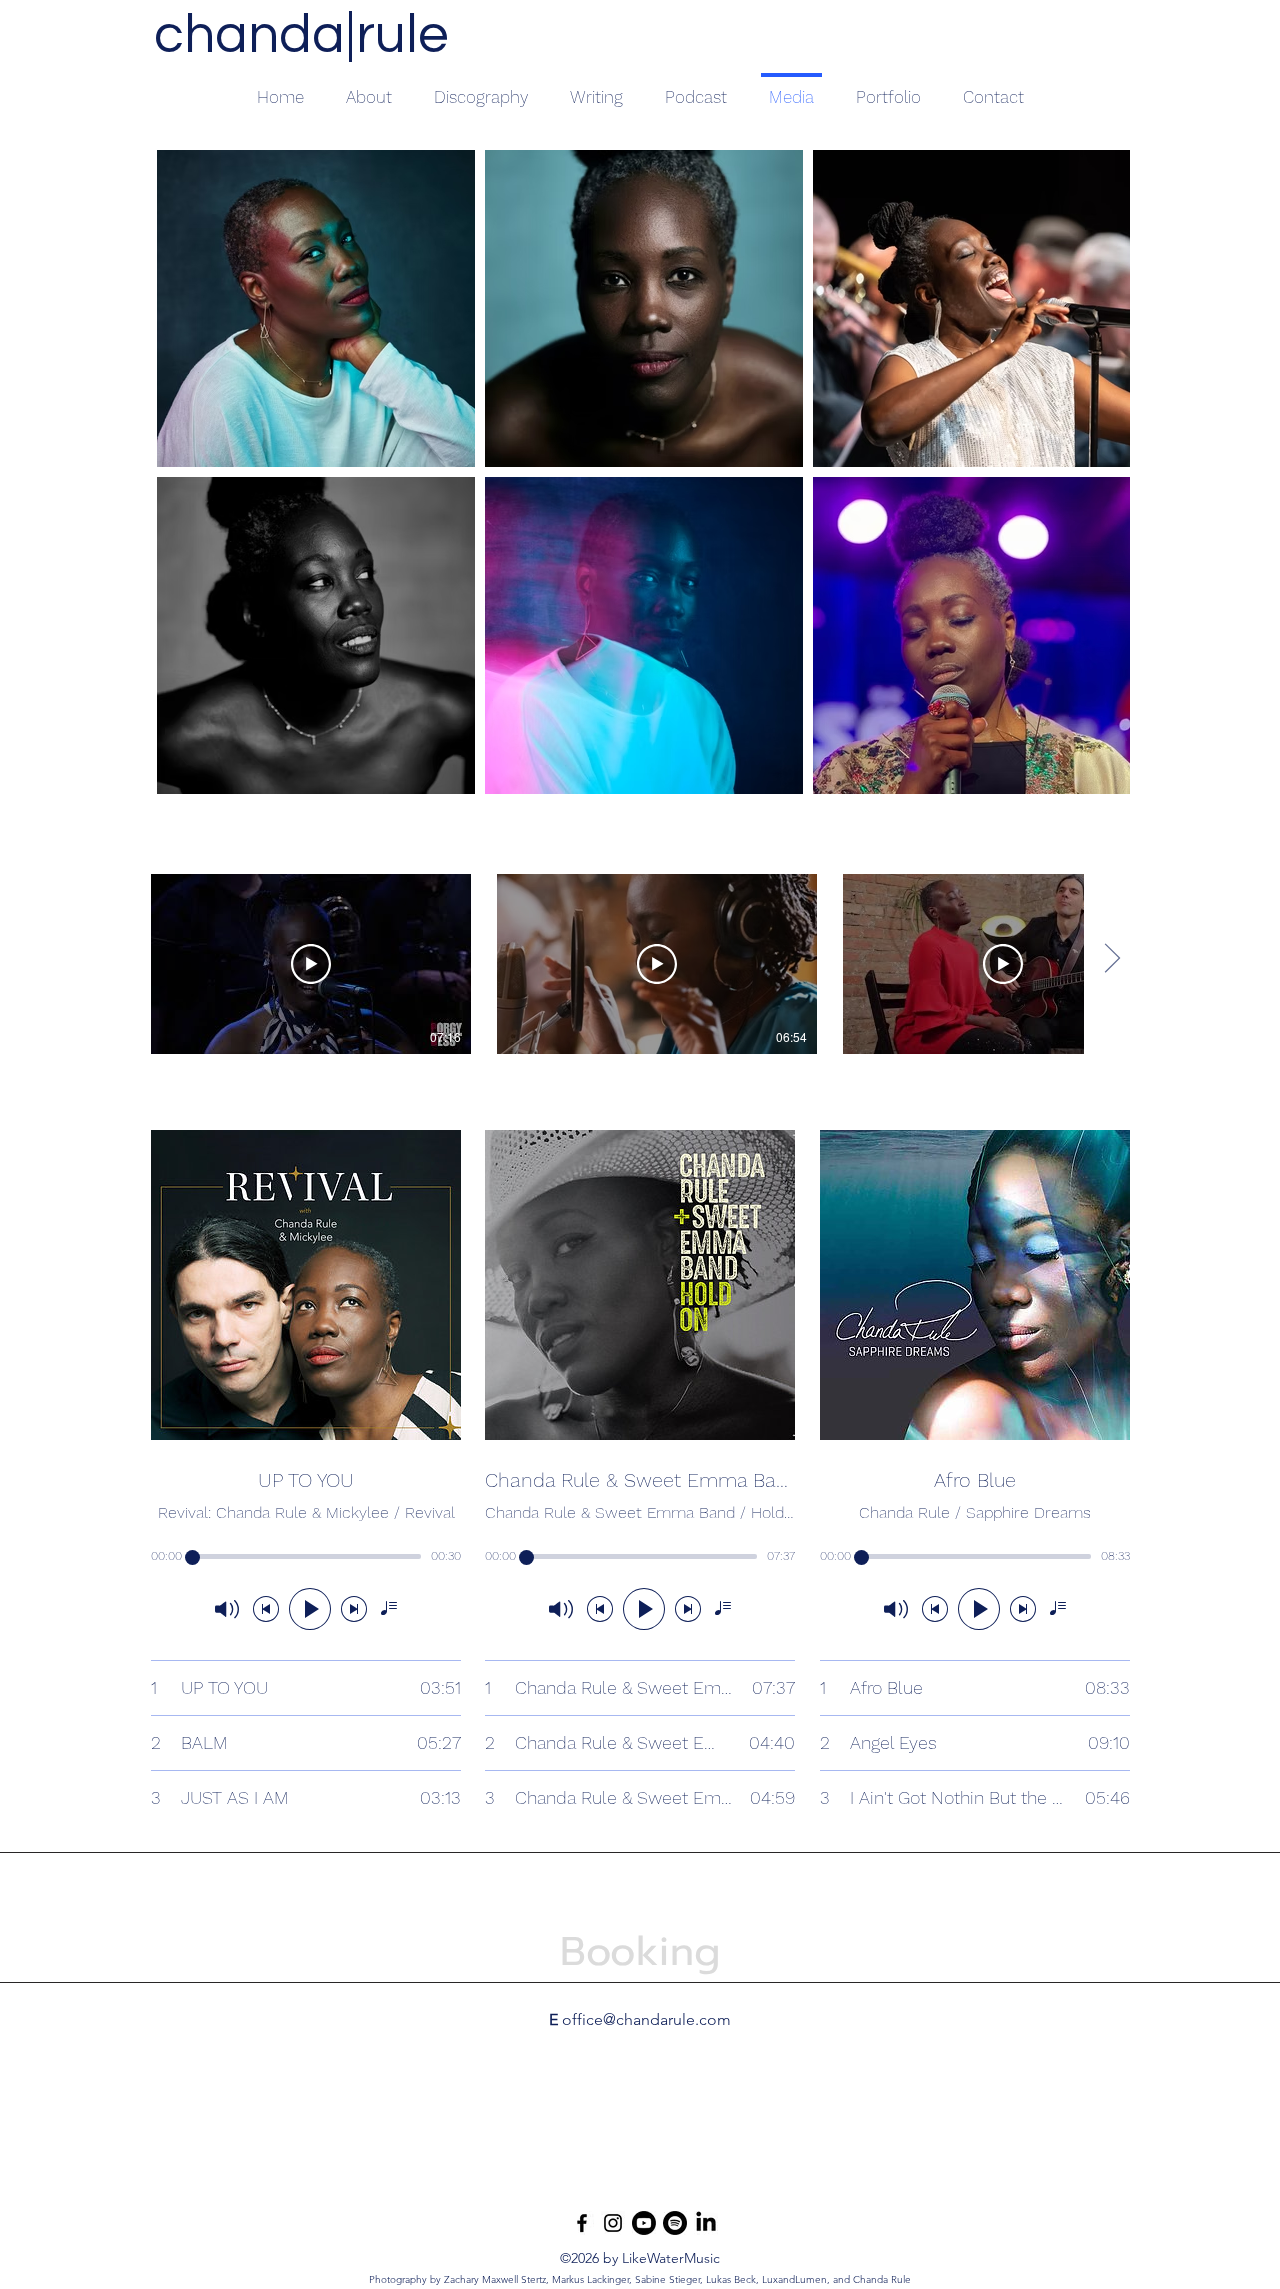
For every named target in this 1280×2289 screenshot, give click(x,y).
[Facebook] (582, 2223)
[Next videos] (1111, 960)
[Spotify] (675, 2223)
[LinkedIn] (706, 2223)
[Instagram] (613, 2223)
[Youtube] (644, 2223)
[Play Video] (311, 964)
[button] (596, 88)
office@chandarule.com (646, 2019)
